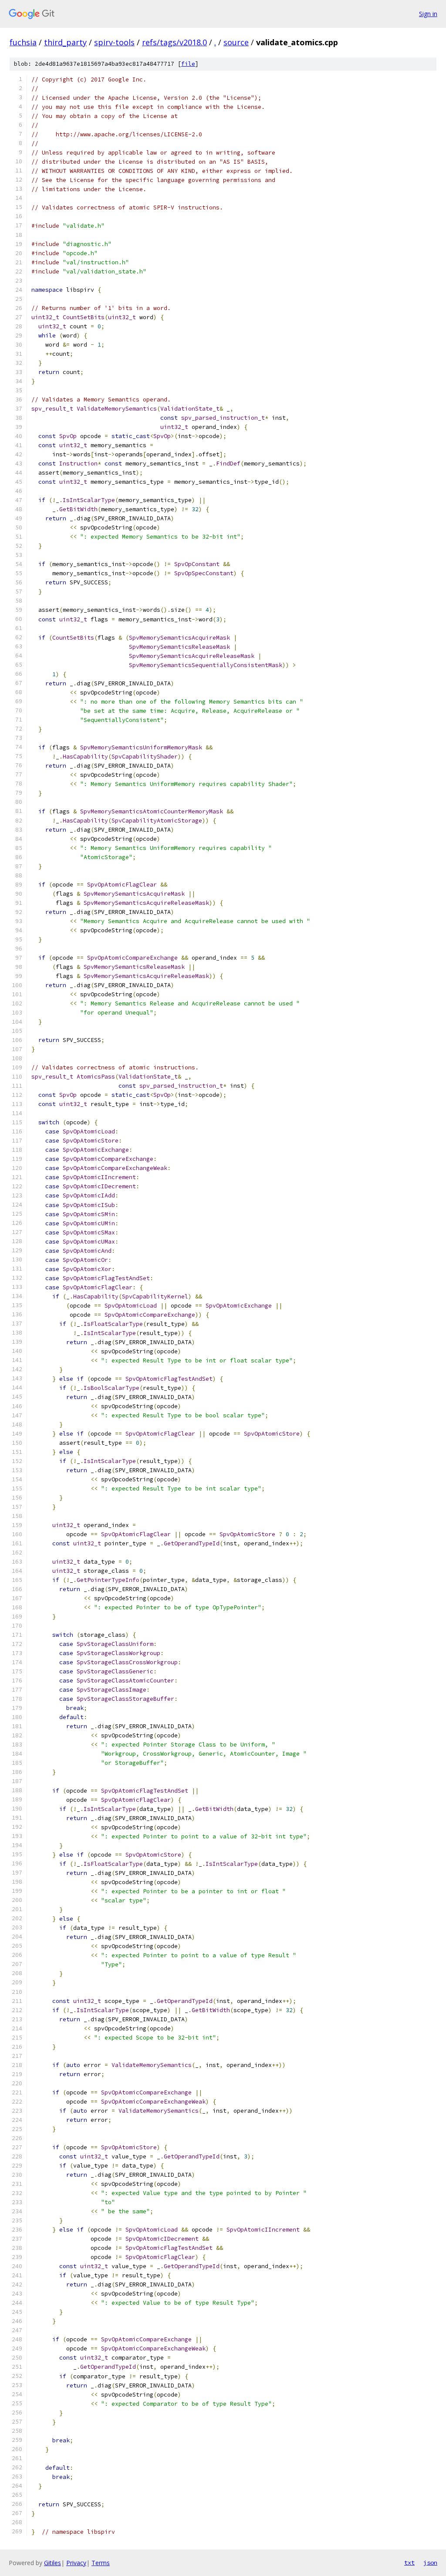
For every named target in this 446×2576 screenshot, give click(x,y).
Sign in (428, 14)
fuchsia (23, 42)
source (236, 42)
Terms (101, 2563)
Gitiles (52, 2563)
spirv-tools (114, 42)
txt (409, 2563)
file (188, 64)
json (430, 2563)
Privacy (76, 2563)
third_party (65, 42)
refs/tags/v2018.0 (174, 42)
